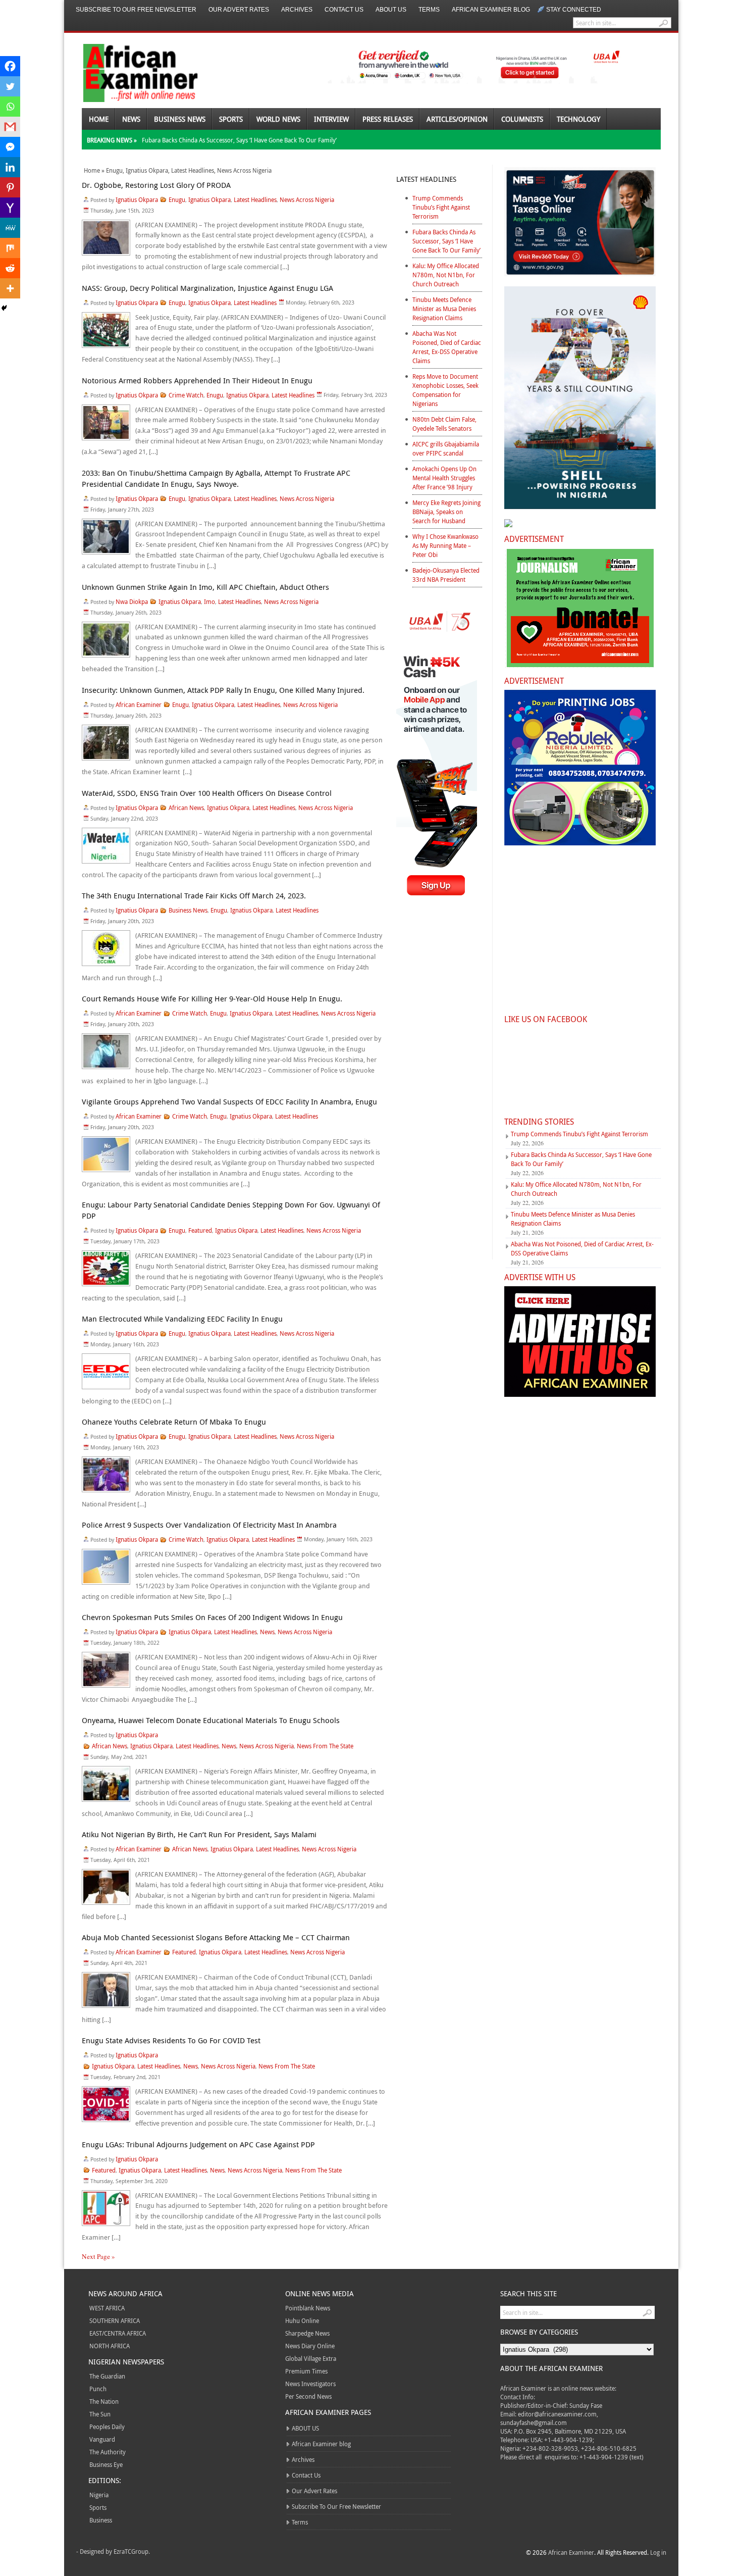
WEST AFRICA (107, 2308)
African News (186, 807)
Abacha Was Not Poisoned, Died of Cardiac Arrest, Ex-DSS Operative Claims (447, 347)
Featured (200, 1230)
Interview (331, 119)
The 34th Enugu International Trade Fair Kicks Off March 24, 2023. (194, 895)
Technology (578, 119)
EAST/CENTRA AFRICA (118, 2333)
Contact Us (344, 10)
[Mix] (10, 248)
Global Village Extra (311, 2358)
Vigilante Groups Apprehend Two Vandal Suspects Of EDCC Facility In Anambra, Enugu (229, 1101)
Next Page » (98, 2256)
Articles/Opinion (457, 119)
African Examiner (139, 704)
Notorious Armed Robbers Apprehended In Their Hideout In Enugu (197, 380)
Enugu (114, 170)
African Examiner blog (491, 10)
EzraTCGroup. (132, 2551)
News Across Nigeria (244, 170)
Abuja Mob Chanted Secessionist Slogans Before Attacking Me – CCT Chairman (216, 1937)
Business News (180, 119)
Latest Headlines (193, 170)
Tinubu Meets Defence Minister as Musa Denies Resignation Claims (444, 309)
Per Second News (308, 2396)
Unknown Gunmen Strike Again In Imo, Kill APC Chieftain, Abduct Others (205, 587)
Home (99, 119)
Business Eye (106, 2464)
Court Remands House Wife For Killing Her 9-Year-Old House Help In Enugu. (212, 998)
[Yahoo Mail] (10, 208)
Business (101, 2520)
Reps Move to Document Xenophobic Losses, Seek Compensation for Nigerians (445, 390)
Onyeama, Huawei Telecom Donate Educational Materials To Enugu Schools (211, 1720)
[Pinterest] (10, 187)
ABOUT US (391, 10)
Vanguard (102, 2439)
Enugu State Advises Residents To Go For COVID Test (171, 2040)
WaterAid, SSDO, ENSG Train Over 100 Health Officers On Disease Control (207, 793)
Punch (98, 2389)
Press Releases (388, 119)
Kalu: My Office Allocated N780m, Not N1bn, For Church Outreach (446, 275)
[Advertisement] (439, 1087)
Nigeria (99, 2495)
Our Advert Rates (239, 10)
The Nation (104, 2401)
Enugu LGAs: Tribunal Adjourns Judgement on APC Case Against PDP (198, 2144)
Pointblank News (308, 2308)
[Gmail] (10, 127)
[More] (10, 288)
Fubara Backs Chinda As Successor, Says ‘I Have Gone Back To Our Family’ (239, 140)
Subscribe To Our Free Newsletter (136, 10)
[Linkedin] (10, 167)
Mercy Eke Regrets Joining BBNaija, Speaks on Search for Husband (446, 512)
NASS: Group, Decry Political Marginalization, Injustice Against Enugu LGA (207, 288)
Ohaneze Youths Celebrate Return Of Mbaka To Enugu (174, 1422)
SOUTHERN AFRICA (115, 2320)
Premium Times (306, 2371)
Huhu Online (302, 2320)
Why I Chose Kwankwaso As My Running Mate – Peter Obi (445, 545)
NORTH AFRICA (110, 2346)
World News (278, 119)
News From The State (325, 1746)
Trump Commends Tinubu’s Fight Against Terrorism (441, 207)
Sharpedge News (307, 2333)
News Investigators (310, 2384)
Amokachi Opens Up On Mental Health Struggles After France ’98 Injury (444, 478)
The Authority (108, 2452)
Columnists (522, 119)
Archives (297, 10)
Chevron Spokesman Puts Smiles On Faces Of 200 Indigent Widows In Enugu (212, 1617)
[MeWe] (10, 228)
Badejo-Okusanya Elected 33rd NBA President (446, 575)
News (131, 119)
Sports (231, 119)
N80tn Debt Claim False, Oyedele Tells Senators (444, 424)
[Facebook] (10, 66)
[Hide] (4, 308)
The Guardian (107, 2376)
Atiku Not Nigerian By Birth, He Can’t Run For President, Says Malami (199, 1834)
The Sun (100, 2414)
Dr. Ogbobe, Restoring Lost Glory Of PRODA (156, 185)
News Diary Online (310, 2346)
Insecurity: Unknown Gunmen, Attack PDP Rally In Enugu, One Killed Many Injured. (223, 690)
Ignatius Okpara (147, 170)
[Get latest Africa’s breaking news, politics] (129, 72)
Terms (429, 10)
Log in (658, 2552)
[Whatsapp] (10, 107)
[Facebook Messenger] (10, 147)
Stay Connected (574, 10)
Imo (209, 601)
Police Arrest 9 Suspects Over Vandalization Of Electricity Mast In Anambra (209, 1525)
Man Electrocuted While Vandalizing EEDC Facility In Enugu (182, 1319)
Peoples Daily (107, 2427)
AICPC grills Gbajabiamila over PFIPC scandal (446, 448)
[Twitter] (10, 86)
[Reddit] (10, 268)
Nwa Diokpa (132, 601)
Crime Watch (186, 395)
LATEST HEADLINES (426, 179)
